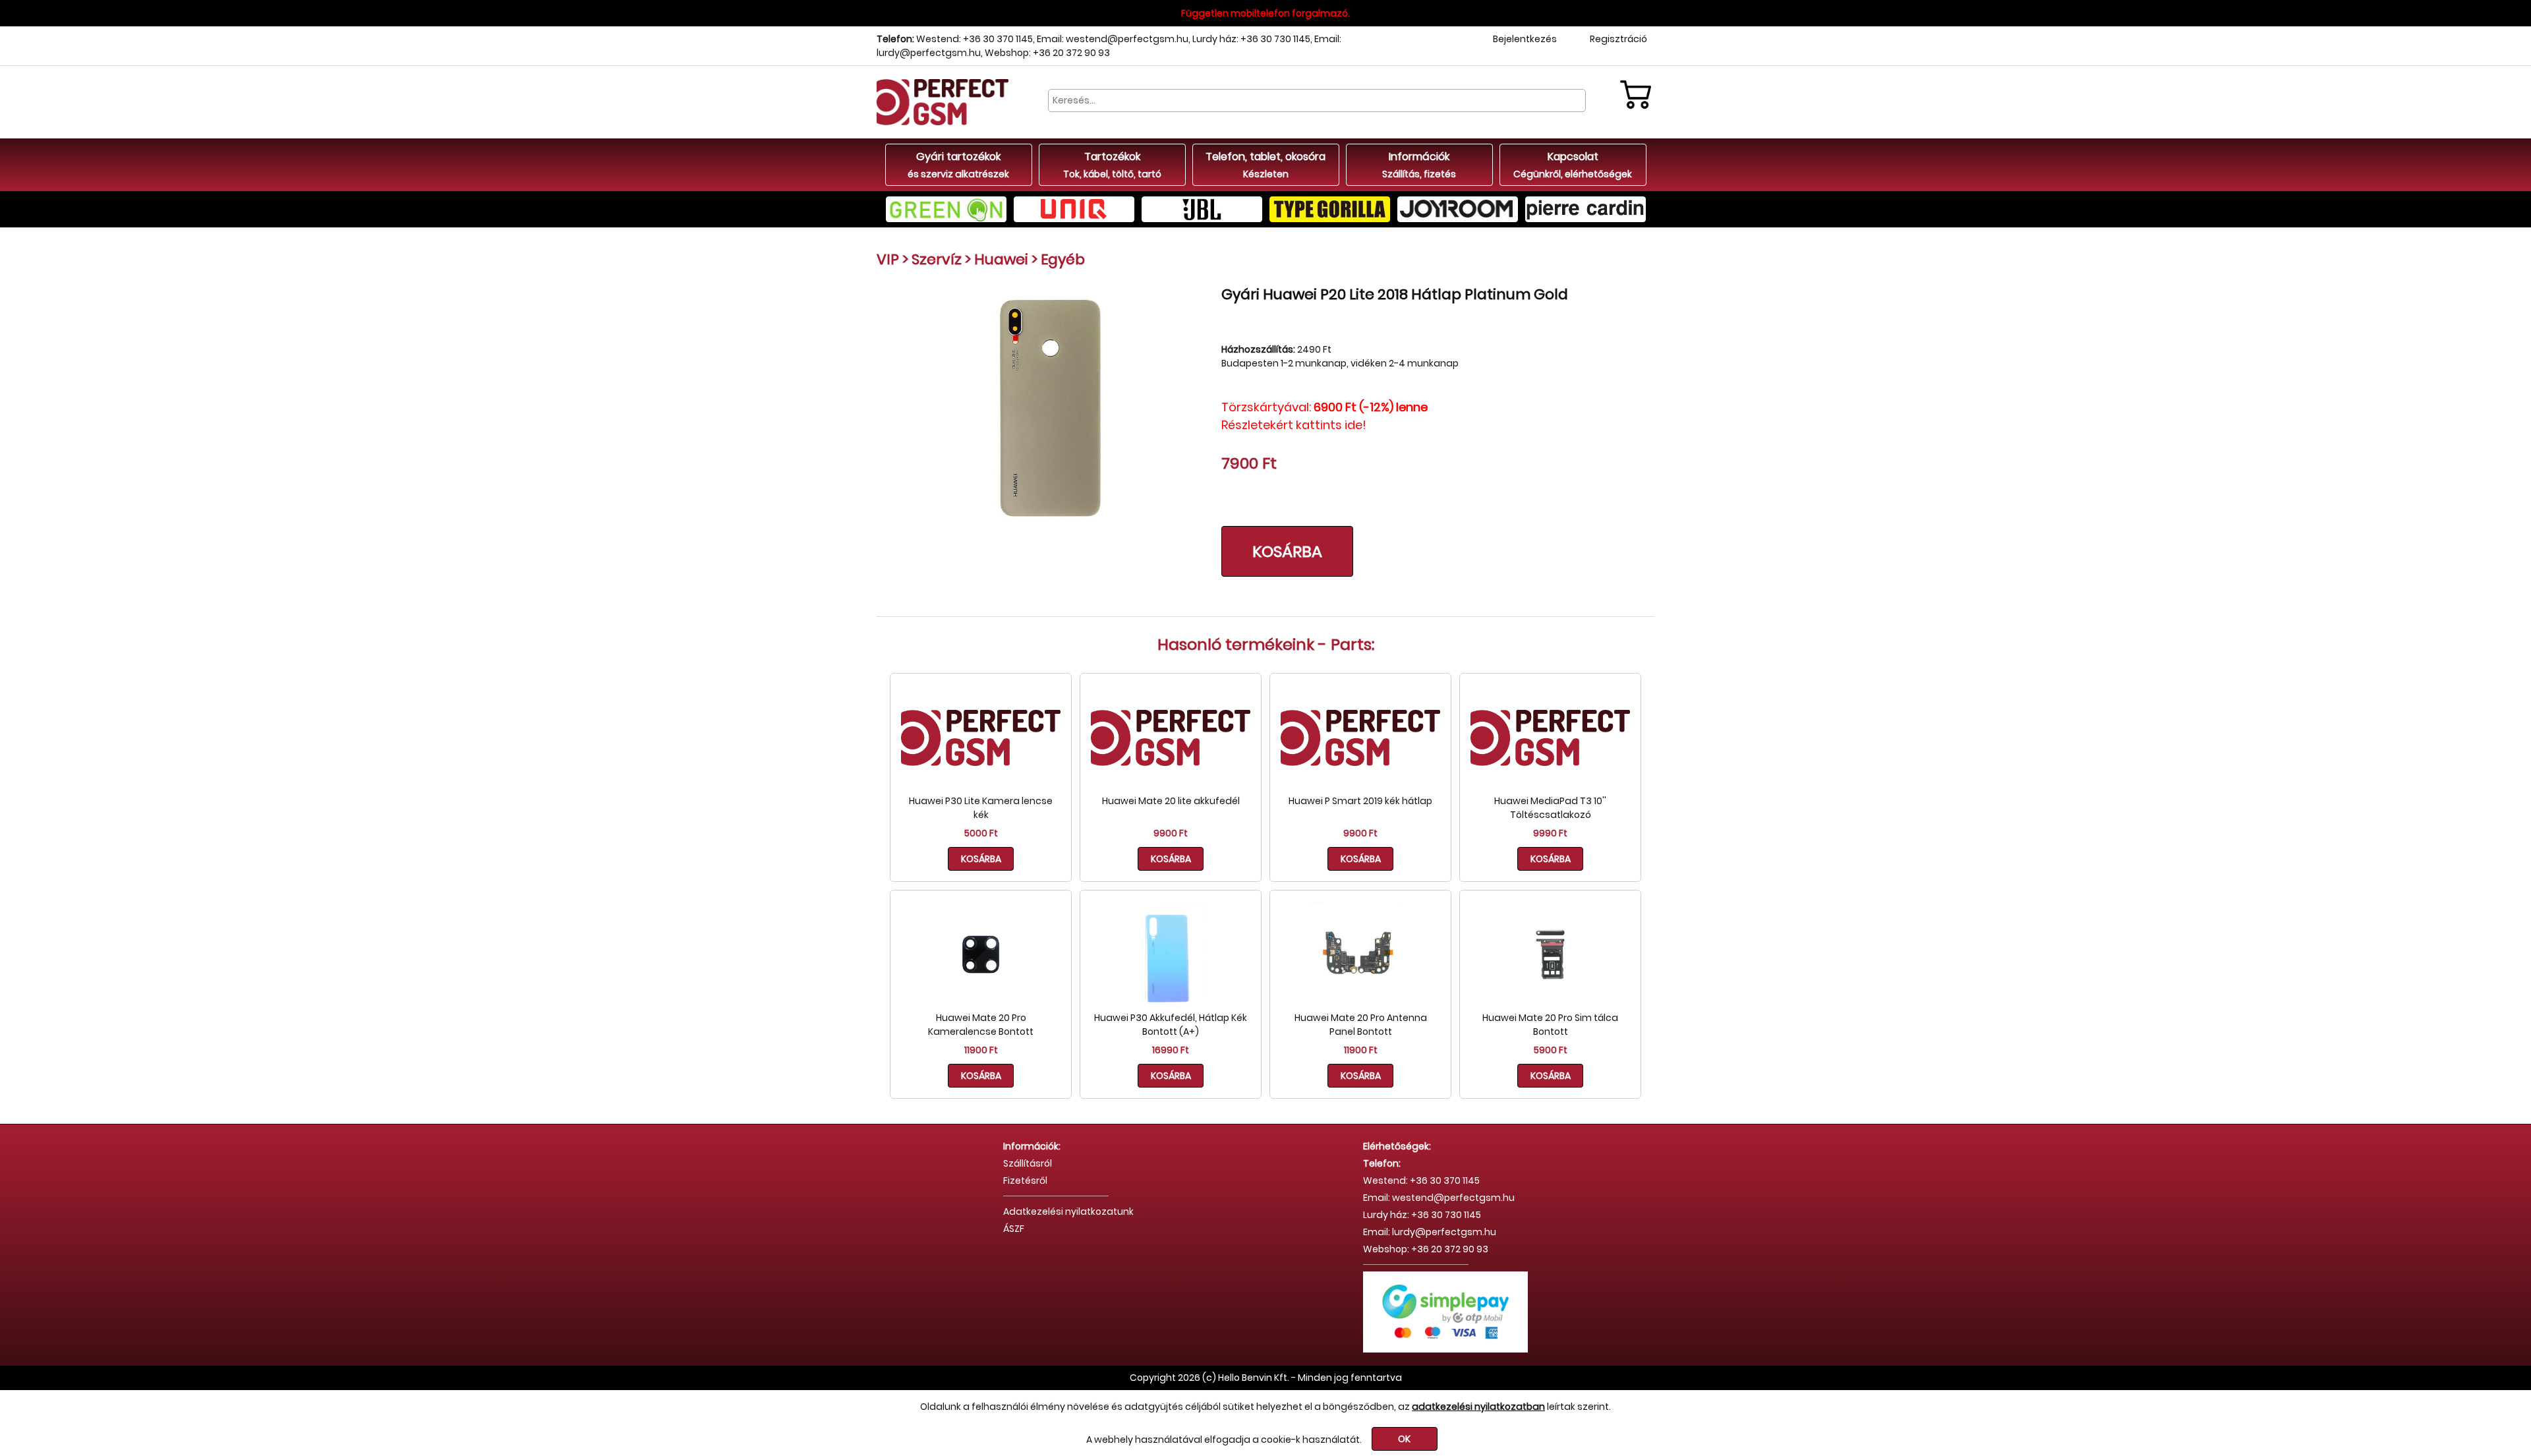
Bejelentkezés (1525, 39)
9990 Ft (1550, 833)
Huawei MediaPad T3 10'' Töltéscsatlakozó (1550, 808)
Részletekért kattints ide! (1294, 425)
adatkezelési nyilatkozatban (1478, 1407)
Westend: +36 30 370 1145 (975, 39)
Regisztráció (1618, 39)
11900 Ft (981, 1050)
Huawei (1001, 259)
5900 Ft (1551, 1050)
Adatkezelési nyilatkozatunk (1068, 1211)
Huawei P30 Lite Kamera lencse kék (981, 808)
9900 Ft (1171, 833)
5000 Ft (981, 833)
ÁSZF (1014, 1229)
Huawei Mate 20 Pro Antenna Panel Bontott (1361, 1025)
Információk (1419, 165)
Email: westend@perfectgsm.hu (1113, 39)
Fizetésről (1025, 1180)
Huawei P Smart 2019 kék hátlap (1360, 801)
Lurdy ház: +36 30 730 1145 (1251, 39)
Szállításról (1028, 1163)
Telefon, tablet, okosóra (1265, 165)
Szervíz (937, 259)
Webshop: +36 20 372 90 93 (1047, 53)
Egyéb (1063, 259)
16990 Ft (1171, 1050)
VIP (888, 259)
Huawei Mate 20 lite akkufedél (1171, 801)
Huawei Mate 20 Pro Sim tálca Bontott (1550, 1025)
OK (1404, 1439)
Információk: (1032, 1146)
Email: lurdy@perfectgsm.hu (1430, 1232)
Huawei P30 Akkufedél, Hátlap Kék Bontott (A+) (1171, 1025)
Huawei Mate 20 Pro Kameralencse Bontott (981, 1025)
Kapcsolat (1573, 165)
